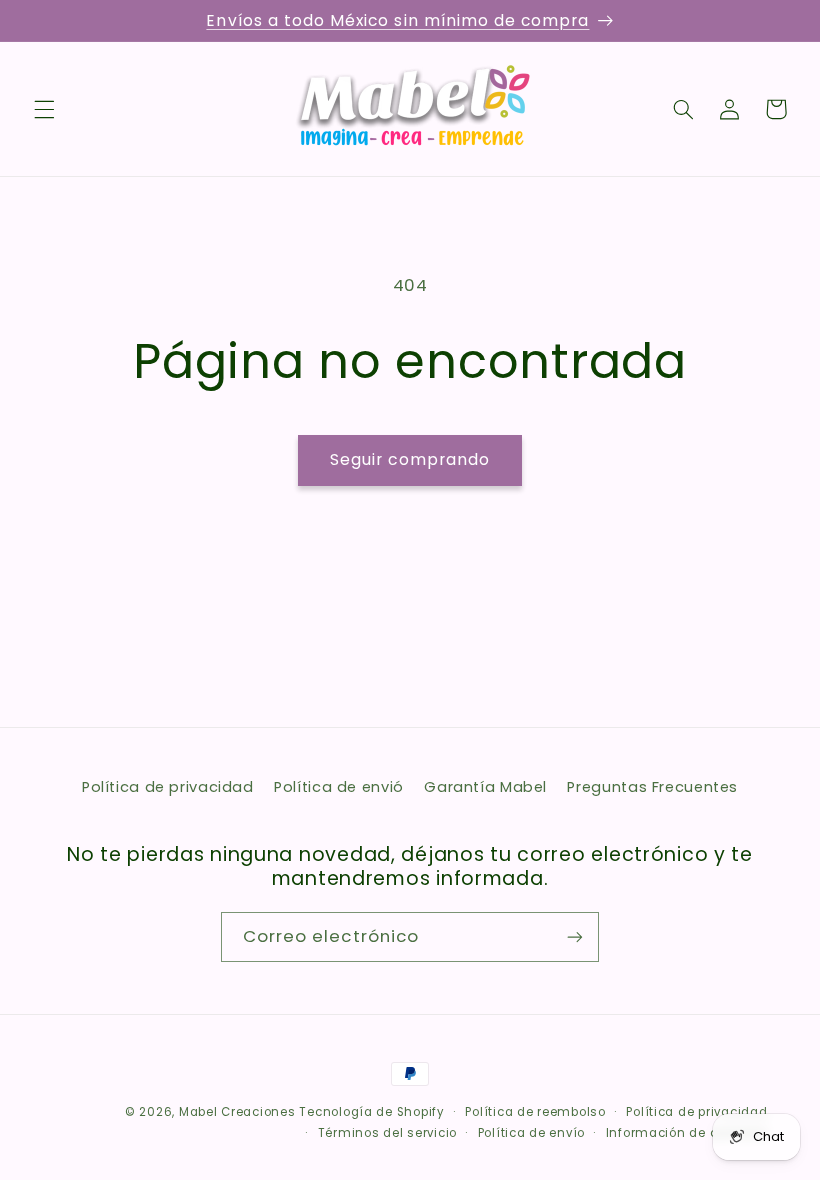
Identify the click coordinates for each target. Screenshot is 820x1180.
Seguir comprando (410, 459)
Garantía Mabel (485, 787)
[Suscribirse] (575, 936)
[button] (44, 109)
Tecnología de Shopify (371, 1112)
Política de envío (532, 1133)
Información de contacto (687, 1133)
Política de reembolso (535, 1112)
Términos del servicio (387, 1133)
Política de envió (339, 787)
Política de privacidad (168, 787)
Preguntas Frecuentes (652, 787)
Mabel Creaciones (237, 1112)
